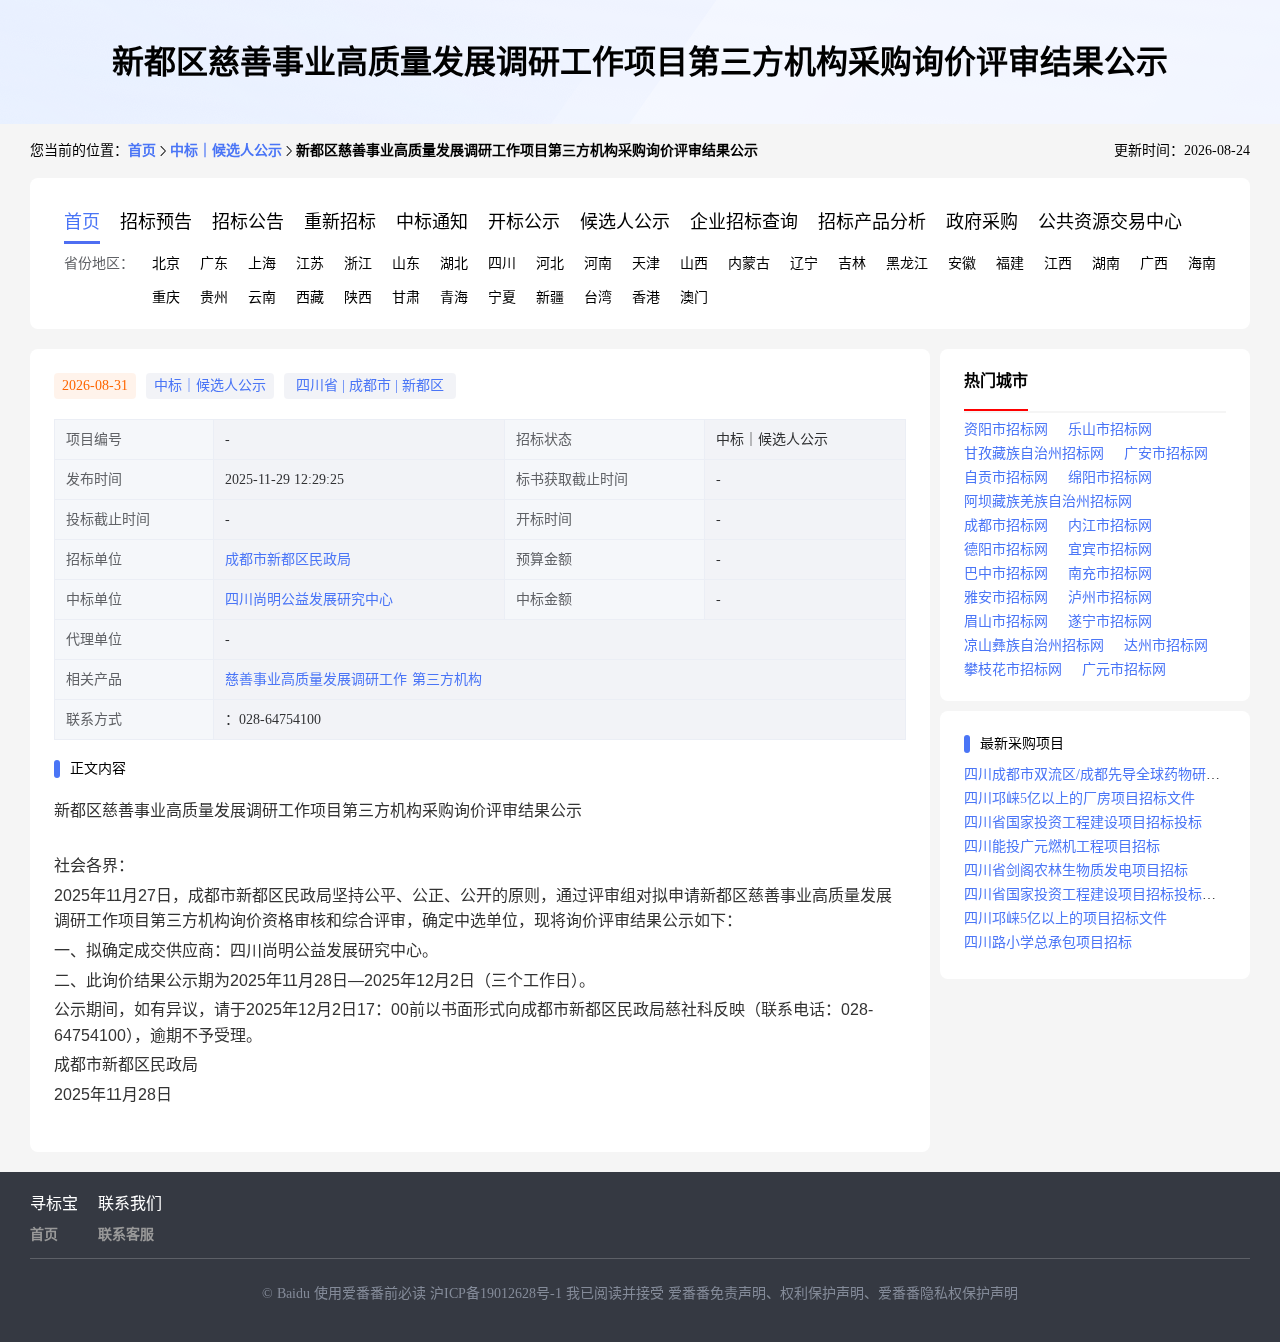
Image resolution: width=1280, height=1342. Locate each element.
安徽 (962, 263)
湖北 (454, 263)
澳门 (694, 297)
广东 (214, 263)
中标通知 (432, 222)
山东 (406, 263)
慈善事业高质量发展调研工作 (316, 679)
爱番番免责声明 (717, 1293)
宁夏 (502, 297)
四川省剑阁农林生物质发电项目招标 (1076, 870)
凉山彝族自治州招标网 (1034, 645)
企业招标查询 (744, 222)
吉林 (852, 263)
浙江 (358, 263)
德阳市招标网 (1006, 549)
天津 (646, 263)
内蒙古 (749, 263)
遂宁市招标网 (1110, 621)
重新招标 (340, 222)
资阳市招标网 (1006, 429)
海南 (1202, 263)
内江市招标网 (1110, 525)
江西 (1058, 263)
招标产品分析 (872, 222)
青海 (454, 297)
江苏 (310, 263)
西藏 (310, 297)
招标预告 (156, 222)
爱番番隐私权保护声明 (948, 1293)
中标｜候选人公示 (226, 150)
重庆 (166, 297)
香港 (646, 297)
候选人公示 (625, 222)
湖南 (1106, 263)
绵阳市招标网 (1110, 477)
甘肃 (406, 297)
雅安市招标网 (1006, 597)
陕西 (358, 297)
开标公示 (524, 222)
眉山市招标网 (1006, 621)
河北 (550, 263)
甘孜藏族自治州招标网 (1034, 453)
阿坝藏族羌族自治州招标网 (1048, 501)
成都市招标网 (1006, 525)
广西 (1154, 263)
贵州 (214, 297)
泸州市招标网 (1110, 597)
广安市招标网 (1166, 453)
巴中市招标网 (1006, 573)
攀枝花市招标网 (1013, 669)
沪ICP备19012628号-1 (498, 1293)
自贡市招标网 (1006, 477)
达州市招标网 (1166, 645)
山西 (694, 263)
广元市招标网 (1124, 669)
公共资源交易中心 (1110, 222)
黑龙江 (907, 263)
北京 (166, 263)
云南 (262, 297)
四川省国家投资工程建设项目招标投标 (1083, 822)
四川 (502, 263)
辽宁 (804, 263)
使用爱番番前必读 (372, 1293)
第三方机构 (447, 679)
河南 (598, 263)
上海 (262, 263)
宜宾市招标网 (1110, 549)
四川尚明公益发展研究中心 (309, 599)
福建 (1010, 263)
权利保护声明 (822, 1293)
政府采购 (982, 222)
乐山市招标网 (1110, 429)
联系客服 (126, 1234)
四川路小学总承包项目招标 (1048, 942)
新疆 (550, 297)
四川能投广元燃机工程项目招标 (1062, 846)
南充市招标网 (1110, 573)
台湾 (598, 297)
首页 (142, 150)
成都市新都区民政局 (288, 559)
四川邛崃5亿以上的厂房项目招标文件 (1079, 798)
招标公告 (248, 222)
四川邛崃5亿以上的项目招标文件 (1065, 918)
